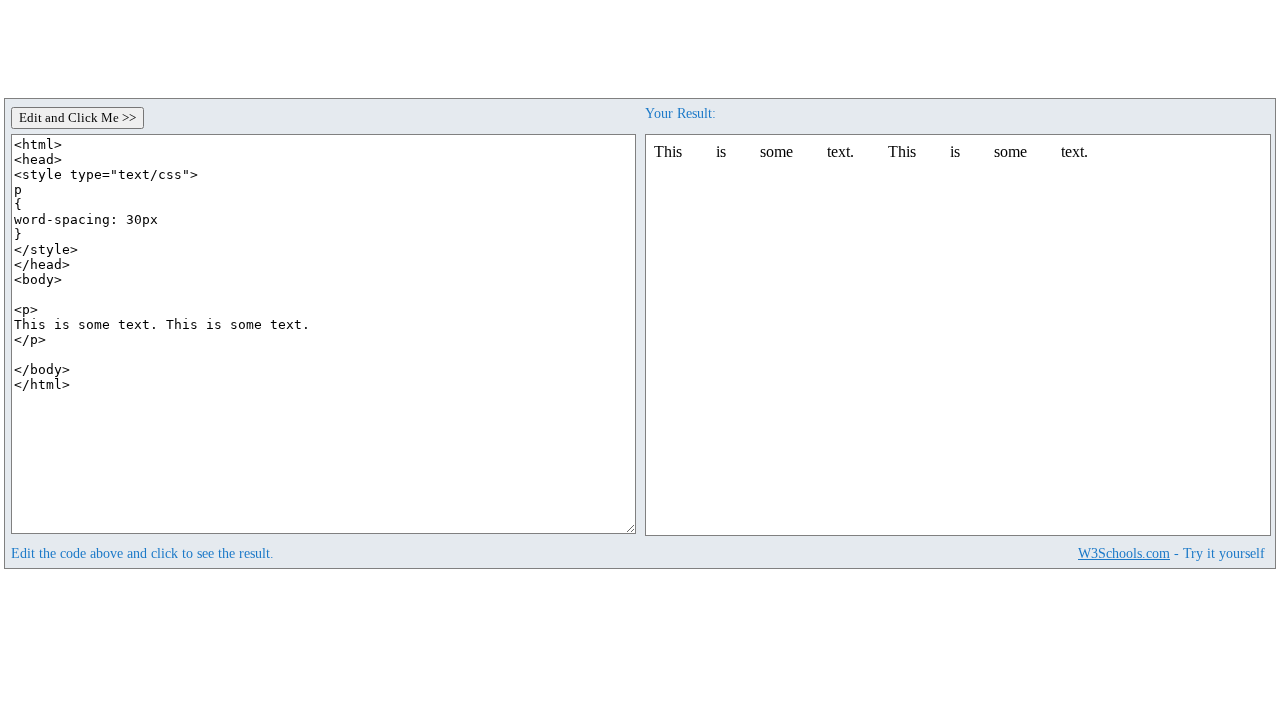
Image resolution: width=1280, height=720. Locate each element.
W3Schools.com (1124, 553)
